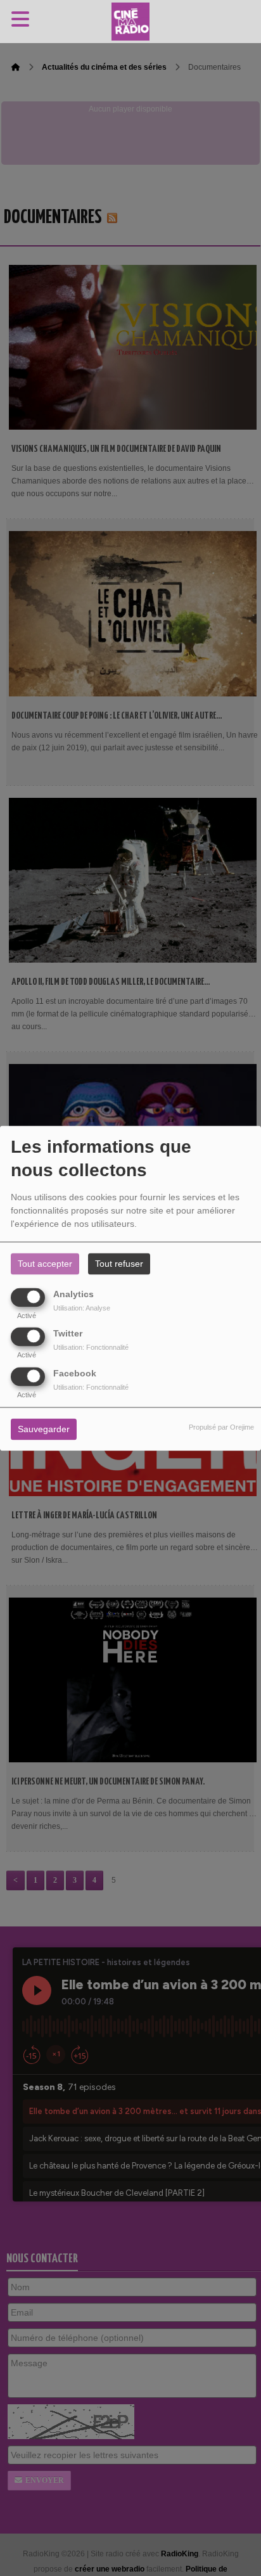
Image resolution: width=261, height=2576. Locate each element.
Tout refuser (119, 1264)
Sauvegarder (44, 1429)
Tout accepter (45, 1264)
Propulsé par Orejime (221, 1427)
